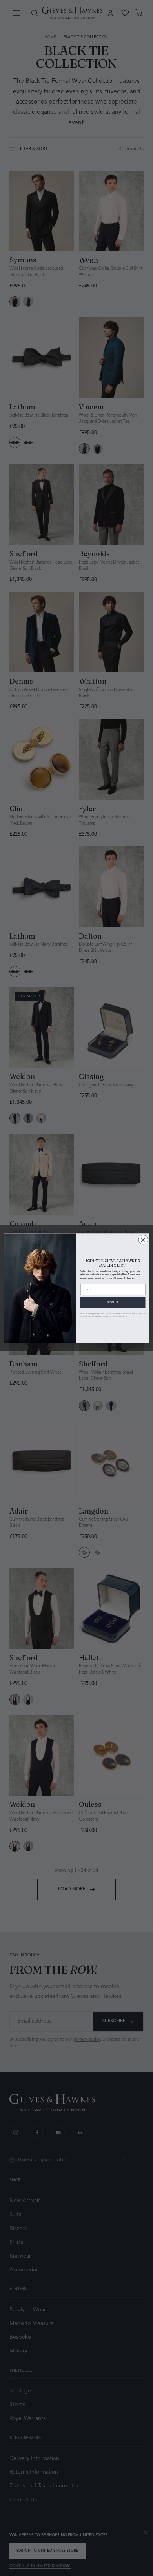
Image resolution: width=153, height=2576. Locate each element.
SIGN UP (113, 1303)
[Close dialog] (143, 1240)
